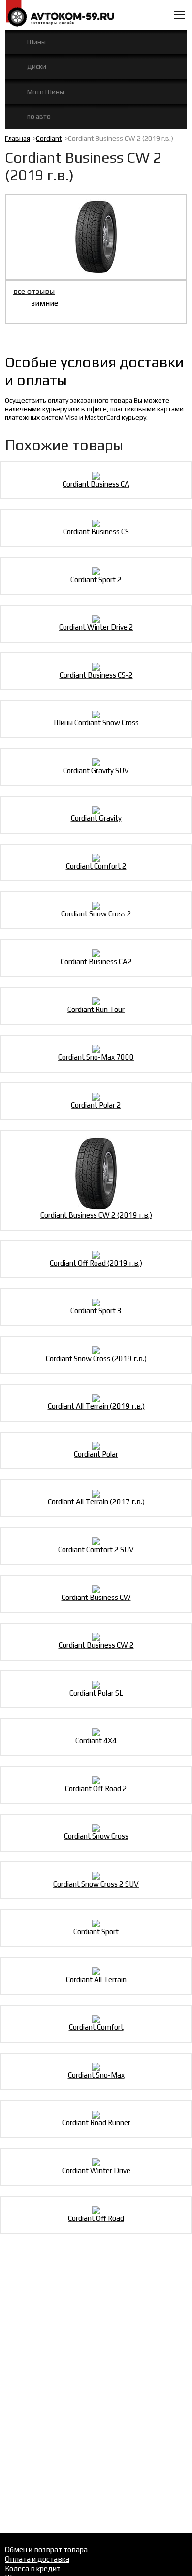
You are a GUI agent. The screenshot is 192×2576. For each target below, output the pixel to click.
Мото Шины (46, 92)
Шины (36, 42)
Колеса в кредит (33, 2568)
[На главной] (60, 14)
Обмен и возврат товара (46, 2550)
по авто (39, 116)
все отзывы (34, 291)
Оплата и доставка (37, 2559)
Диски (37, 66)
